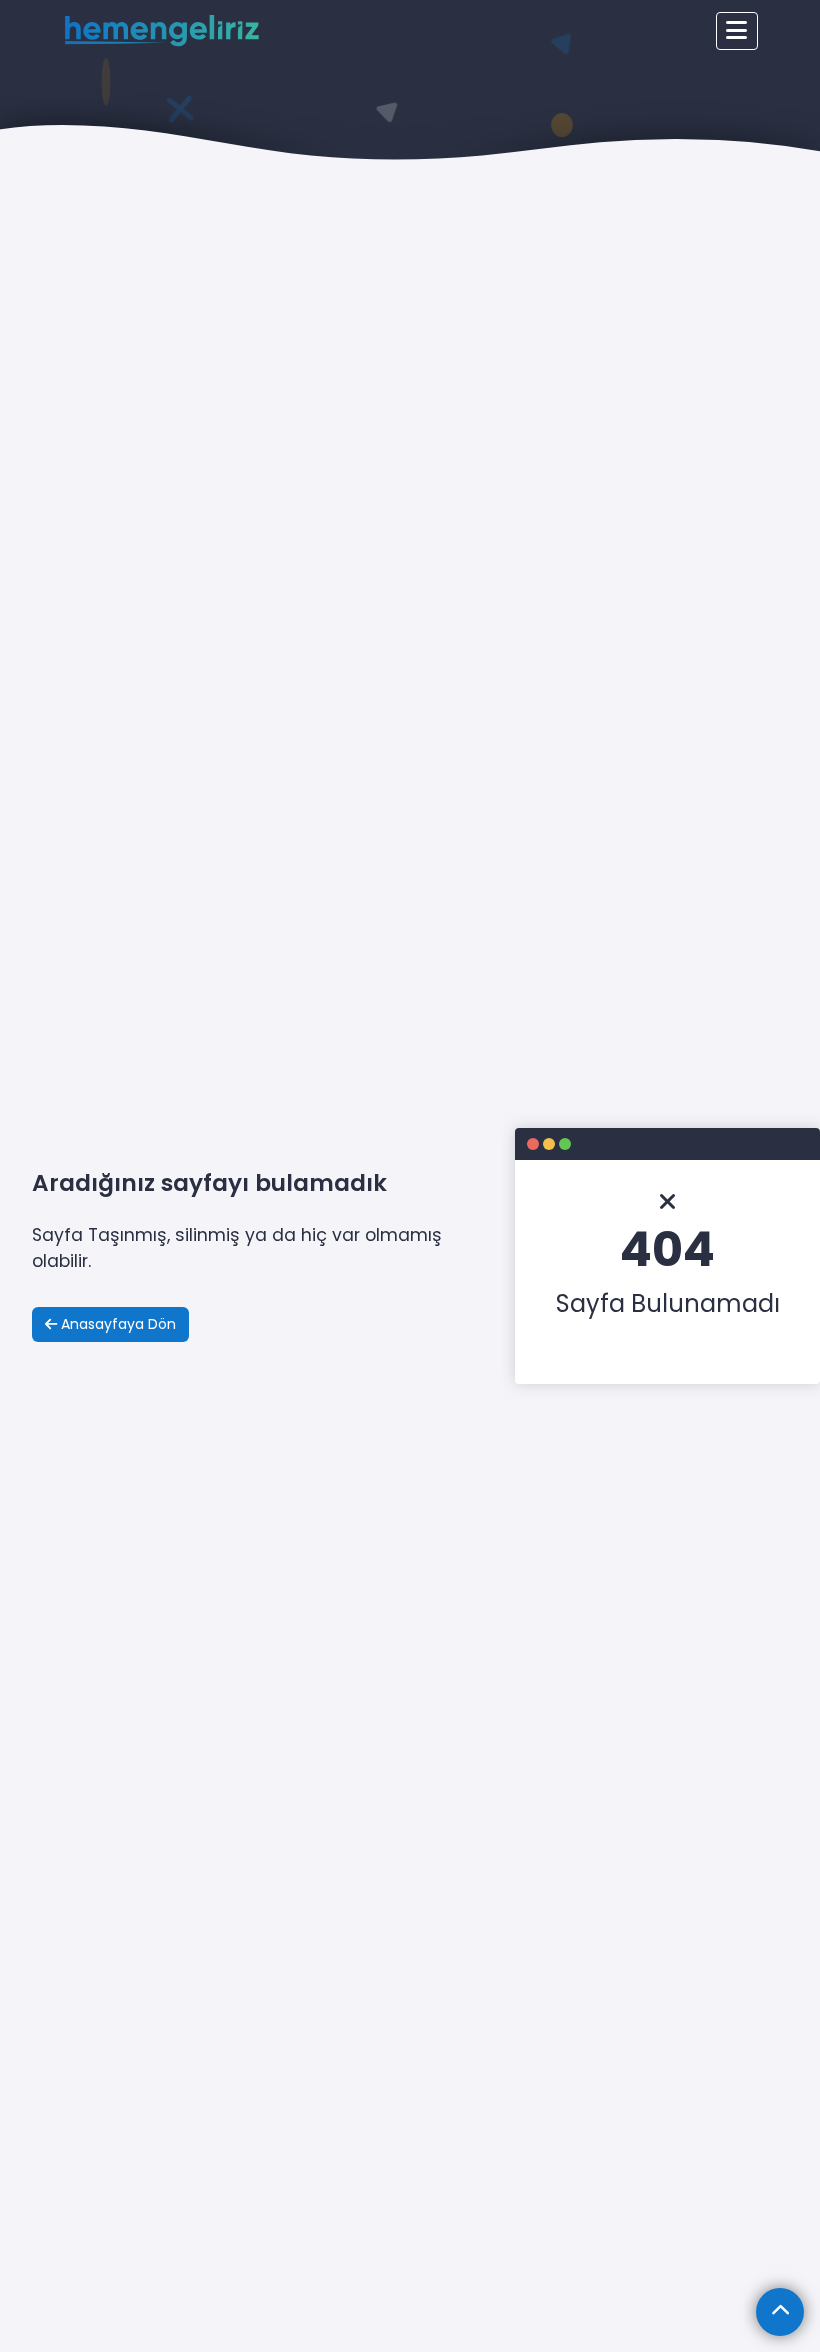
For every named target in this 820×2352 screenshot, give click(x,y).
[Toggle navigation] (737, 31)
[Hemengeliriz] (162, 31)
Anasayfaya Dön (116, 1324)
